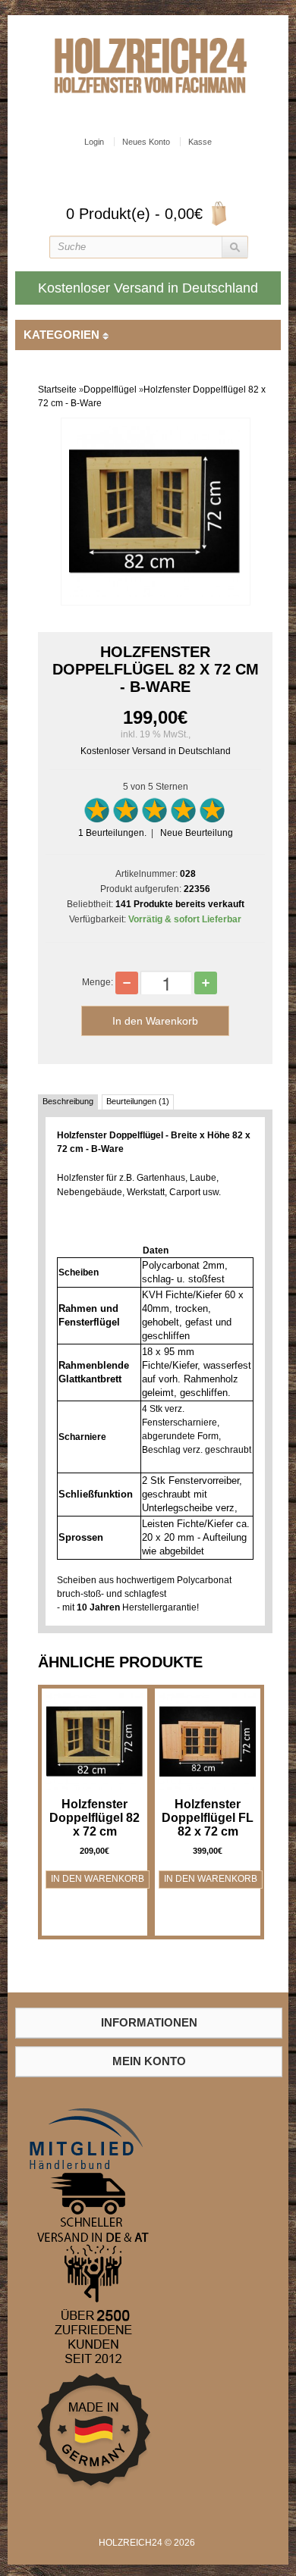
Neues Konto (146, 142)
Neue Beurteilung (197, 833)
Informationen (149, 2022)
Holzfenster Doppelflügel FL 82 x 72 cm (208, 1818)
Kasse (200, 142)
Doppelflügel (110, 390)
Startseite (57, 390)
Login (94, 142)
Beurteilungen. (112, 833)
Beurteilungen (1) (138, 1101)
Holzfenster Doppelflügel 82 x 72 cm (94, 1818)
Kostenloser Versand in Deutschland (156, 751)
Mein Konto (149, 2061)
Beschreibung (68, 1101)
